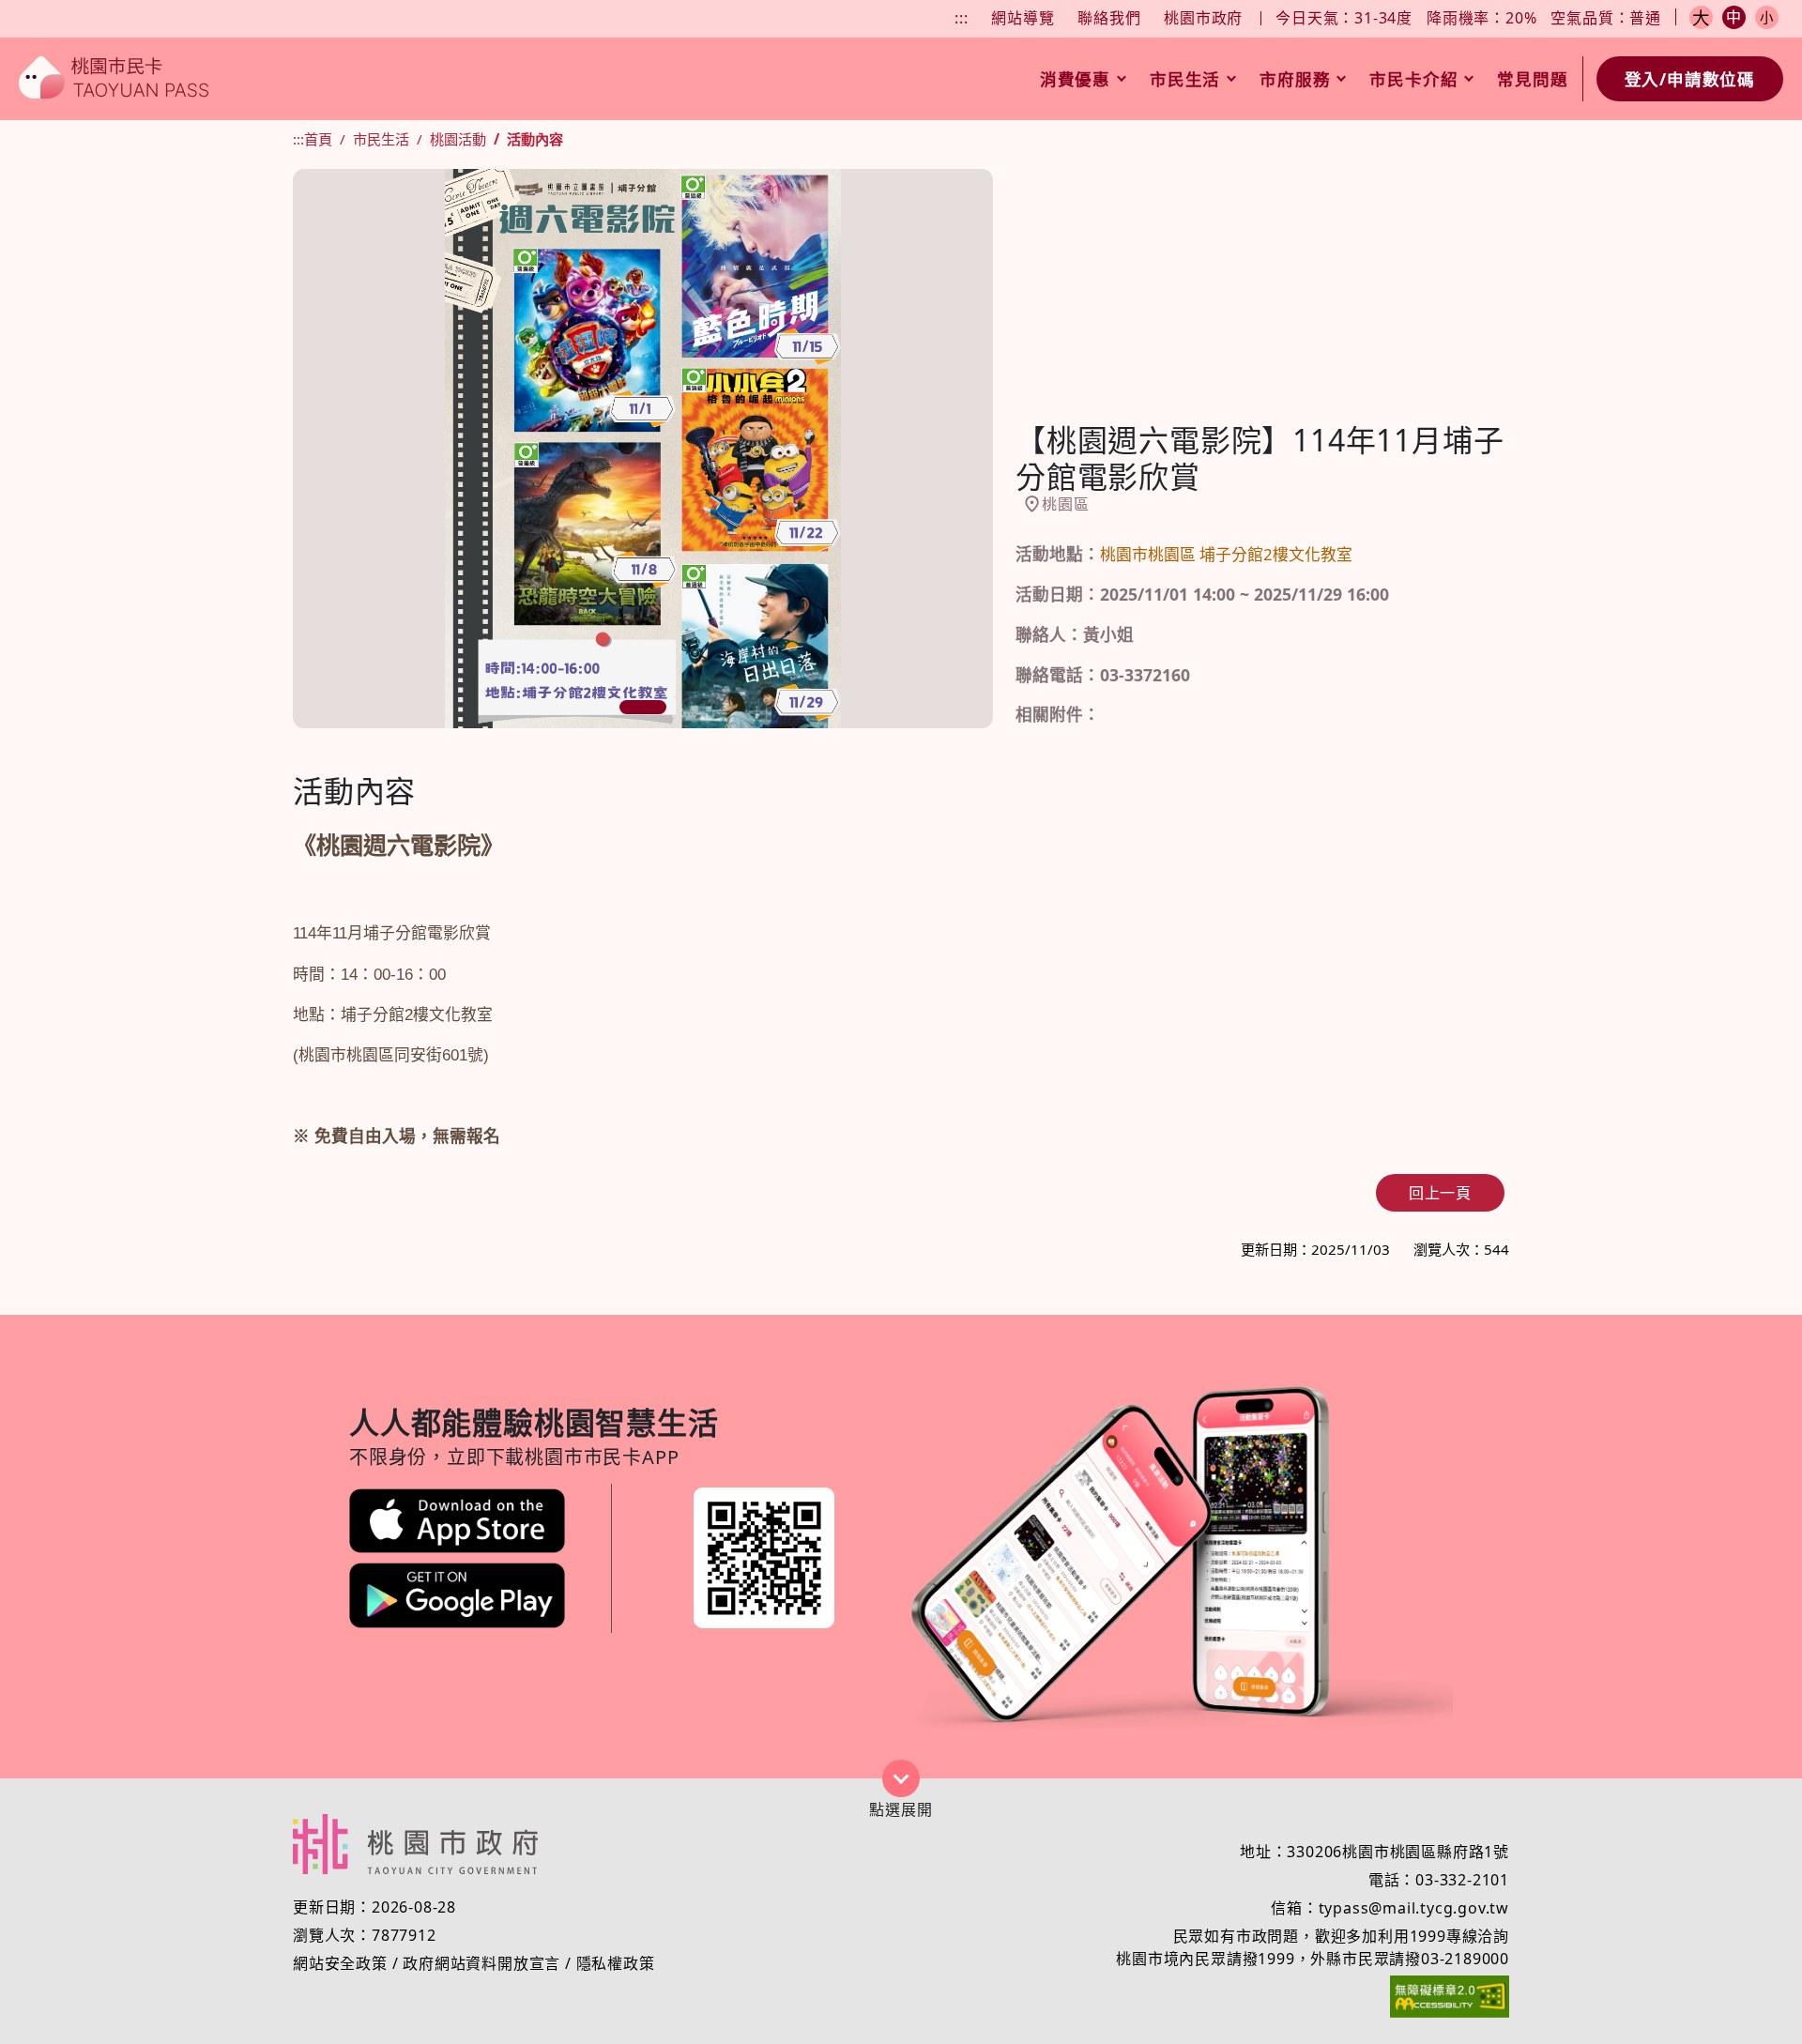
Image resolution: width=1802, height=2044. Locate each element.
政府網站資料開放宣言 (481, 1963)
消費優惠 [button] (1075, 79)
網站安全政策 (340, 1963)
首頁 (318, 139)
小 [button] (1767, 17)
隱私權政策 (616, 1963)
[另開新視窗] (457, 1521)
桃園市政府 (1203, 18)
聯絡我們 (1109, 18)
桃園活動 (458, 139)
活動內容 (535, 139)
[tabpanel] (643, 449)
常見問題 (1532, 79)
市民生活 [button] (1185, 79)
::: (961, 18)
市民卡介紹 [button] (1413, 79)
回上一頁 (1440, 1193)
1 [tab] (643, 707)
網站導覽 (1023, 18)
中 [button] (1734, 17)
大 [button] (1701, 17)
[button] (901, 1778)
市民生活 (381, 139)
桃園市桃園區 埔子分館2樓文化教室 (1226, 554)
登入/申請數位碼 (1690, 79)
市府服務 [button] (1295, 79)
